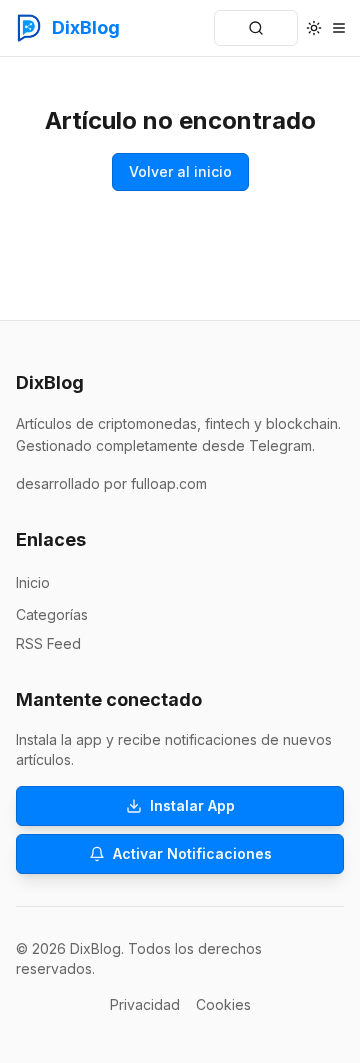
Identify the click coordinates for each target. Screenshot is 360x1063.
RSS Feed (48, 643)
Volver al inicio (180, 171)
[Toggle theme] (313, 28)
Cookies (223, 1004)
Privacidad (145, 1004)
